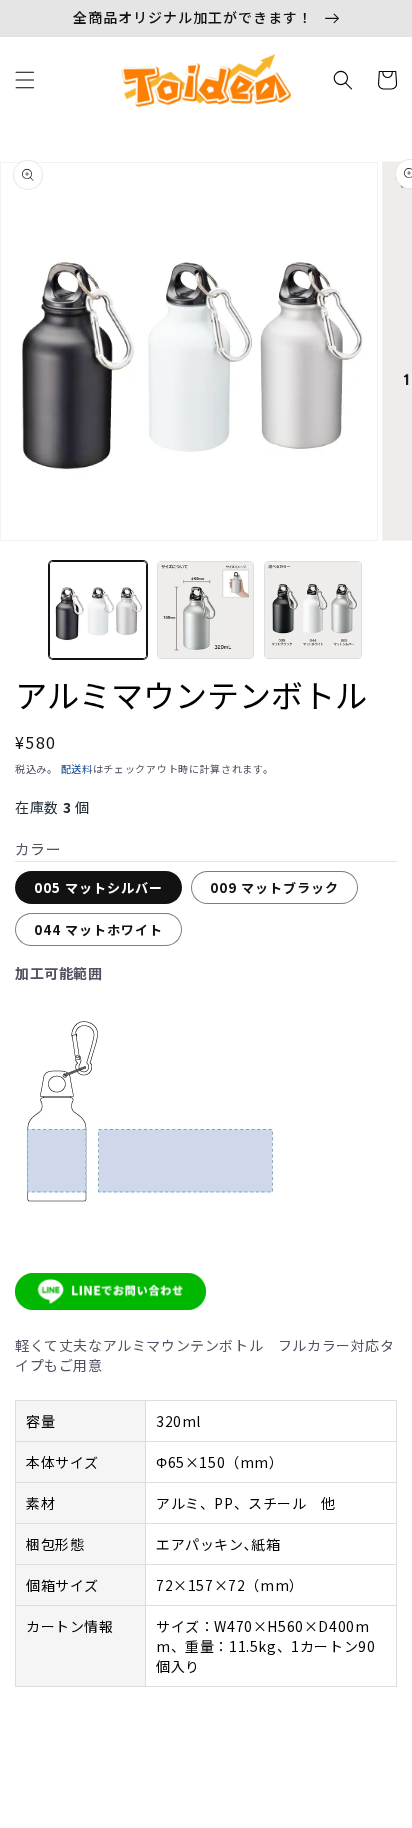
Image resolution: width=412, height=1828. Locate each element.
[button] (25, 80)
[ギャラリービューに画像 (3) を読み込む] (313, 610)
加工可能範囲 (59, 973)
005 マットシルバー (98, 887)
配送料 (77, 768)
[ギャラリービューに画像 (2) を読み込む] (206, 610)
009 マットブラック (274, 887)
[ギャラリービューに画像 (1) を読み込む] (98, 610)
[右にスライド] (390, 615)
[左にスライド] (22, 615)
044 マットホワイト (98, 929)
